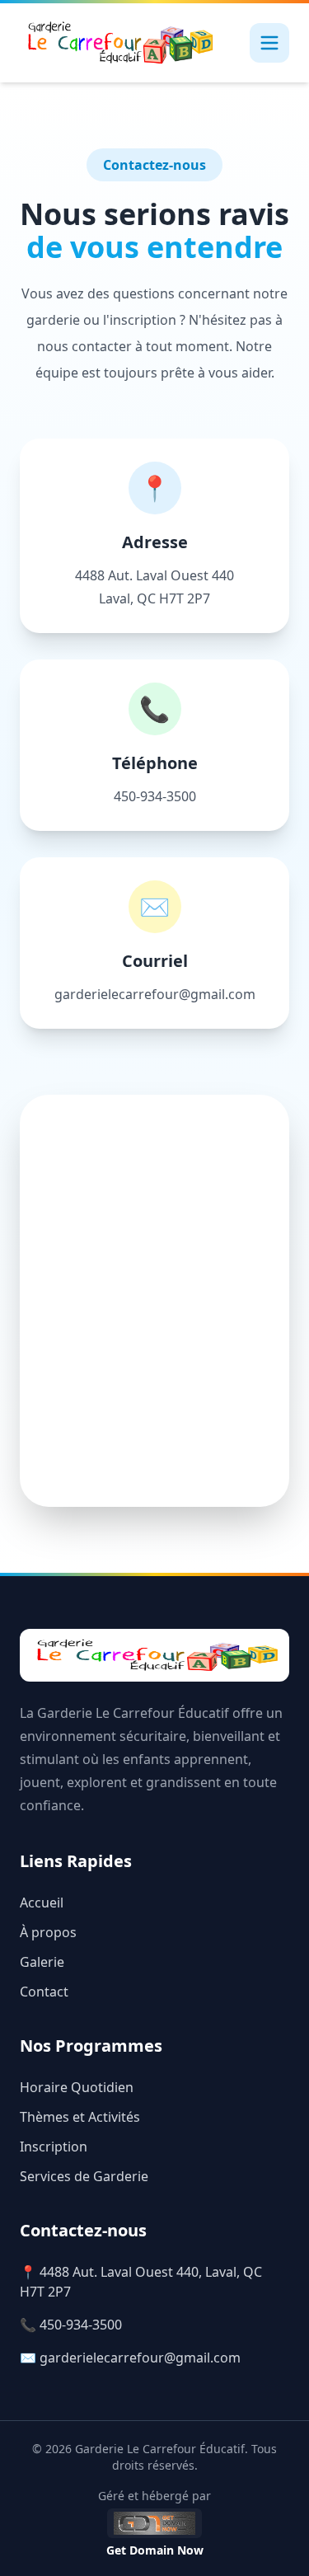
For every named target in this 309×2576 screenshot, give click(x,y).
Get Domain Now (155, 2550)
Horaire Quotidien (77, 2087)
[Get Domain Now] (155, 2523)
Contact (44, 1992)
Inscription (54, 2147)
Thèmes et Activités (80, 2117)
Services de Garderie (84, 2176)
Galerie (42, 1962)
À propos (48, 1932)
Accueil (42, 1903)
